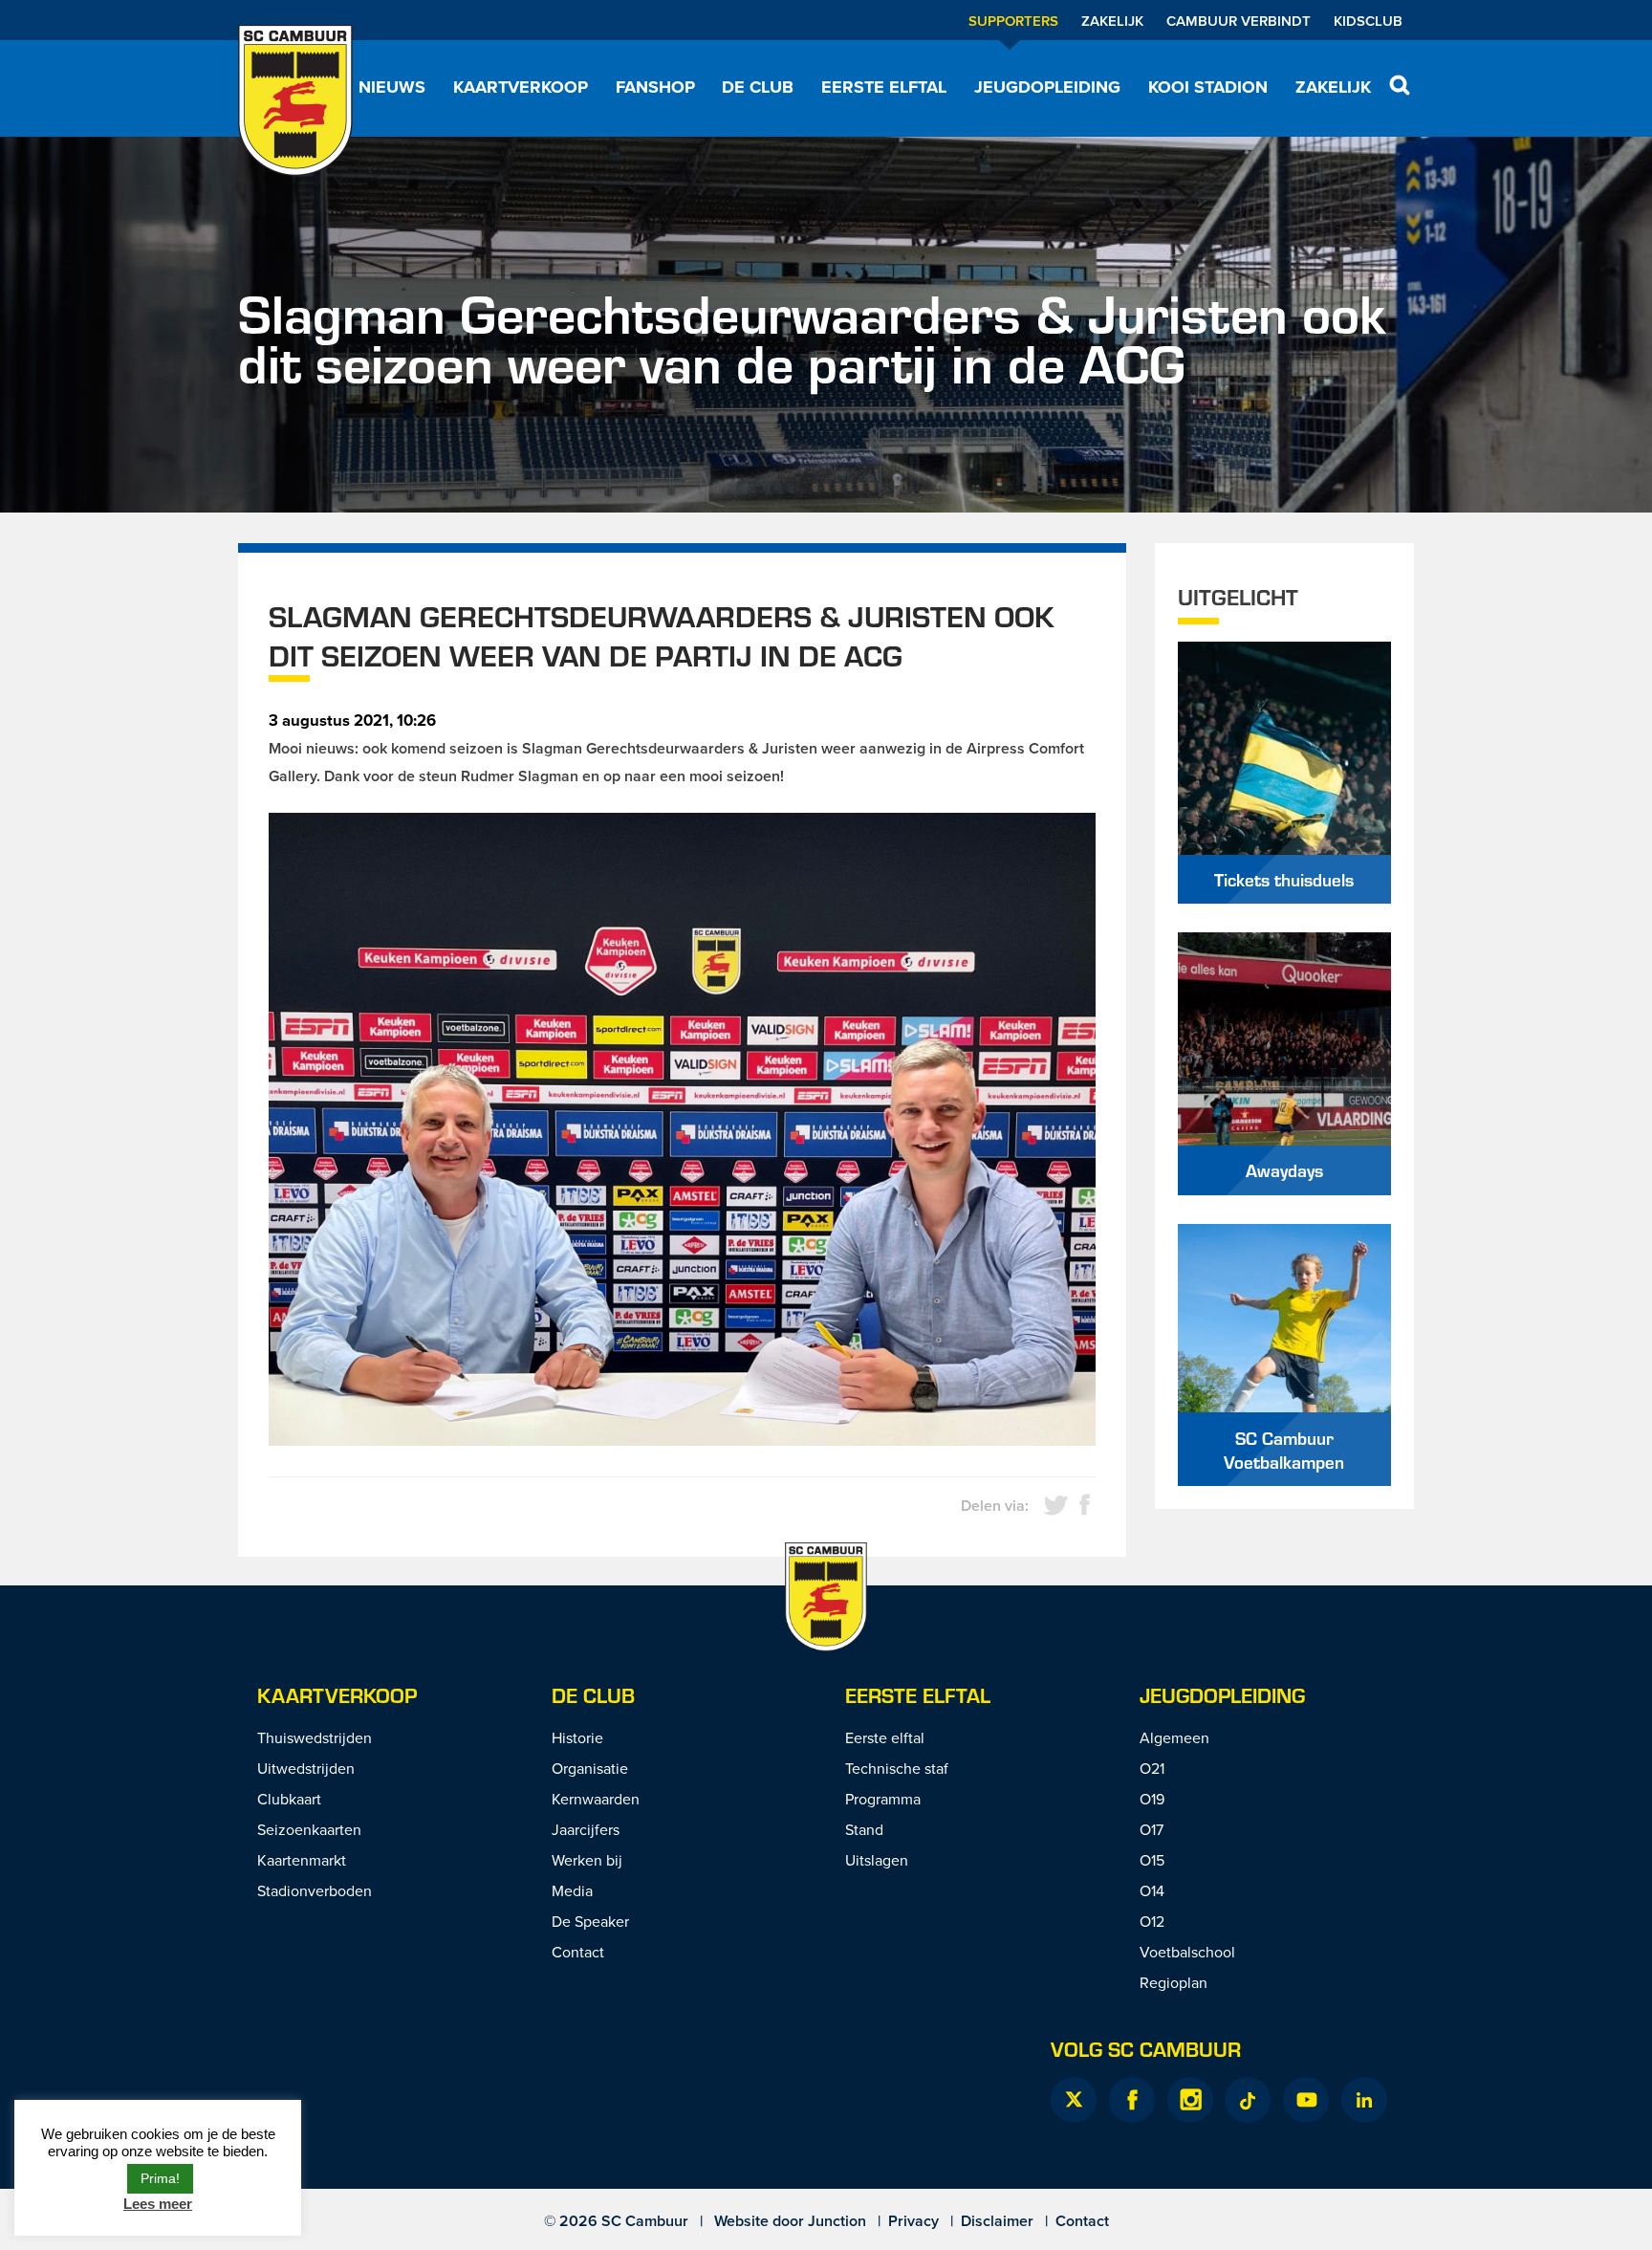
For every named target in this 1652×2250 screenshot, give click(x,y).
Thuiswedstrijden (315, 1737)
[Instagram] (1190, 2100)
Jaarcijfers (586, 1829)
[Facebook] (1132, 2100)
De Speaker (590, 1921)
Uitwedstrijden (306, 1768)
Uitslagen (877, 1860)
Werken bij (587, 1860)
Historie (577, 1737)
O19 (1152, 1799)
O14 (1152, 1890)
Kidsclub (1368, 21)
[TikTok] (1248, 2100)
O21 (1152, 1768)
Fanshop (655, 87)
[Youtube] (1306, 2100)
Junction (837, 2221)
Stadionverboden (315, 1890)
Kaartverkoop (521, 87)
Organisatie (590, 1768)
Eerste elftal (884, 87)
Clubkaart (289, 1799)
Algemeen (1174, 1737)
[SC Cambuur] (295, 100)
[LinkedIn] (1364, 2100)
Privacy (913, 2221)
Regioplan (1174, 1982)
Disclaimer (997, 2221)
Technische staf (897, 1768)
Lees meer (158, 2204)
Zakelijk (1112, 21)
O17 (1152, 1829)
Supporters (1013, 21)
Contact (578, 1952)
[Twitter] (1074, 2100)
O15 (1152, 1860)
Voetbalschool (1187, 1952)
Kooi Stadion (1208, 87)
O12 (1152, 1921)
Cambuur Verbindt (1239, 21)
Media (572, 1890)
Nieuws (392, 87)
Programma (883, 1799)
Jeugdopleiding (1047, 87)
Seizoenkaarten (309, 1829)
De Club (758, 87)
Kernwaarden (596, 1799)
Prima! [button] (160, 2178)
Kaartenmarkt (302, 1860)
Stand (864, 1829)
